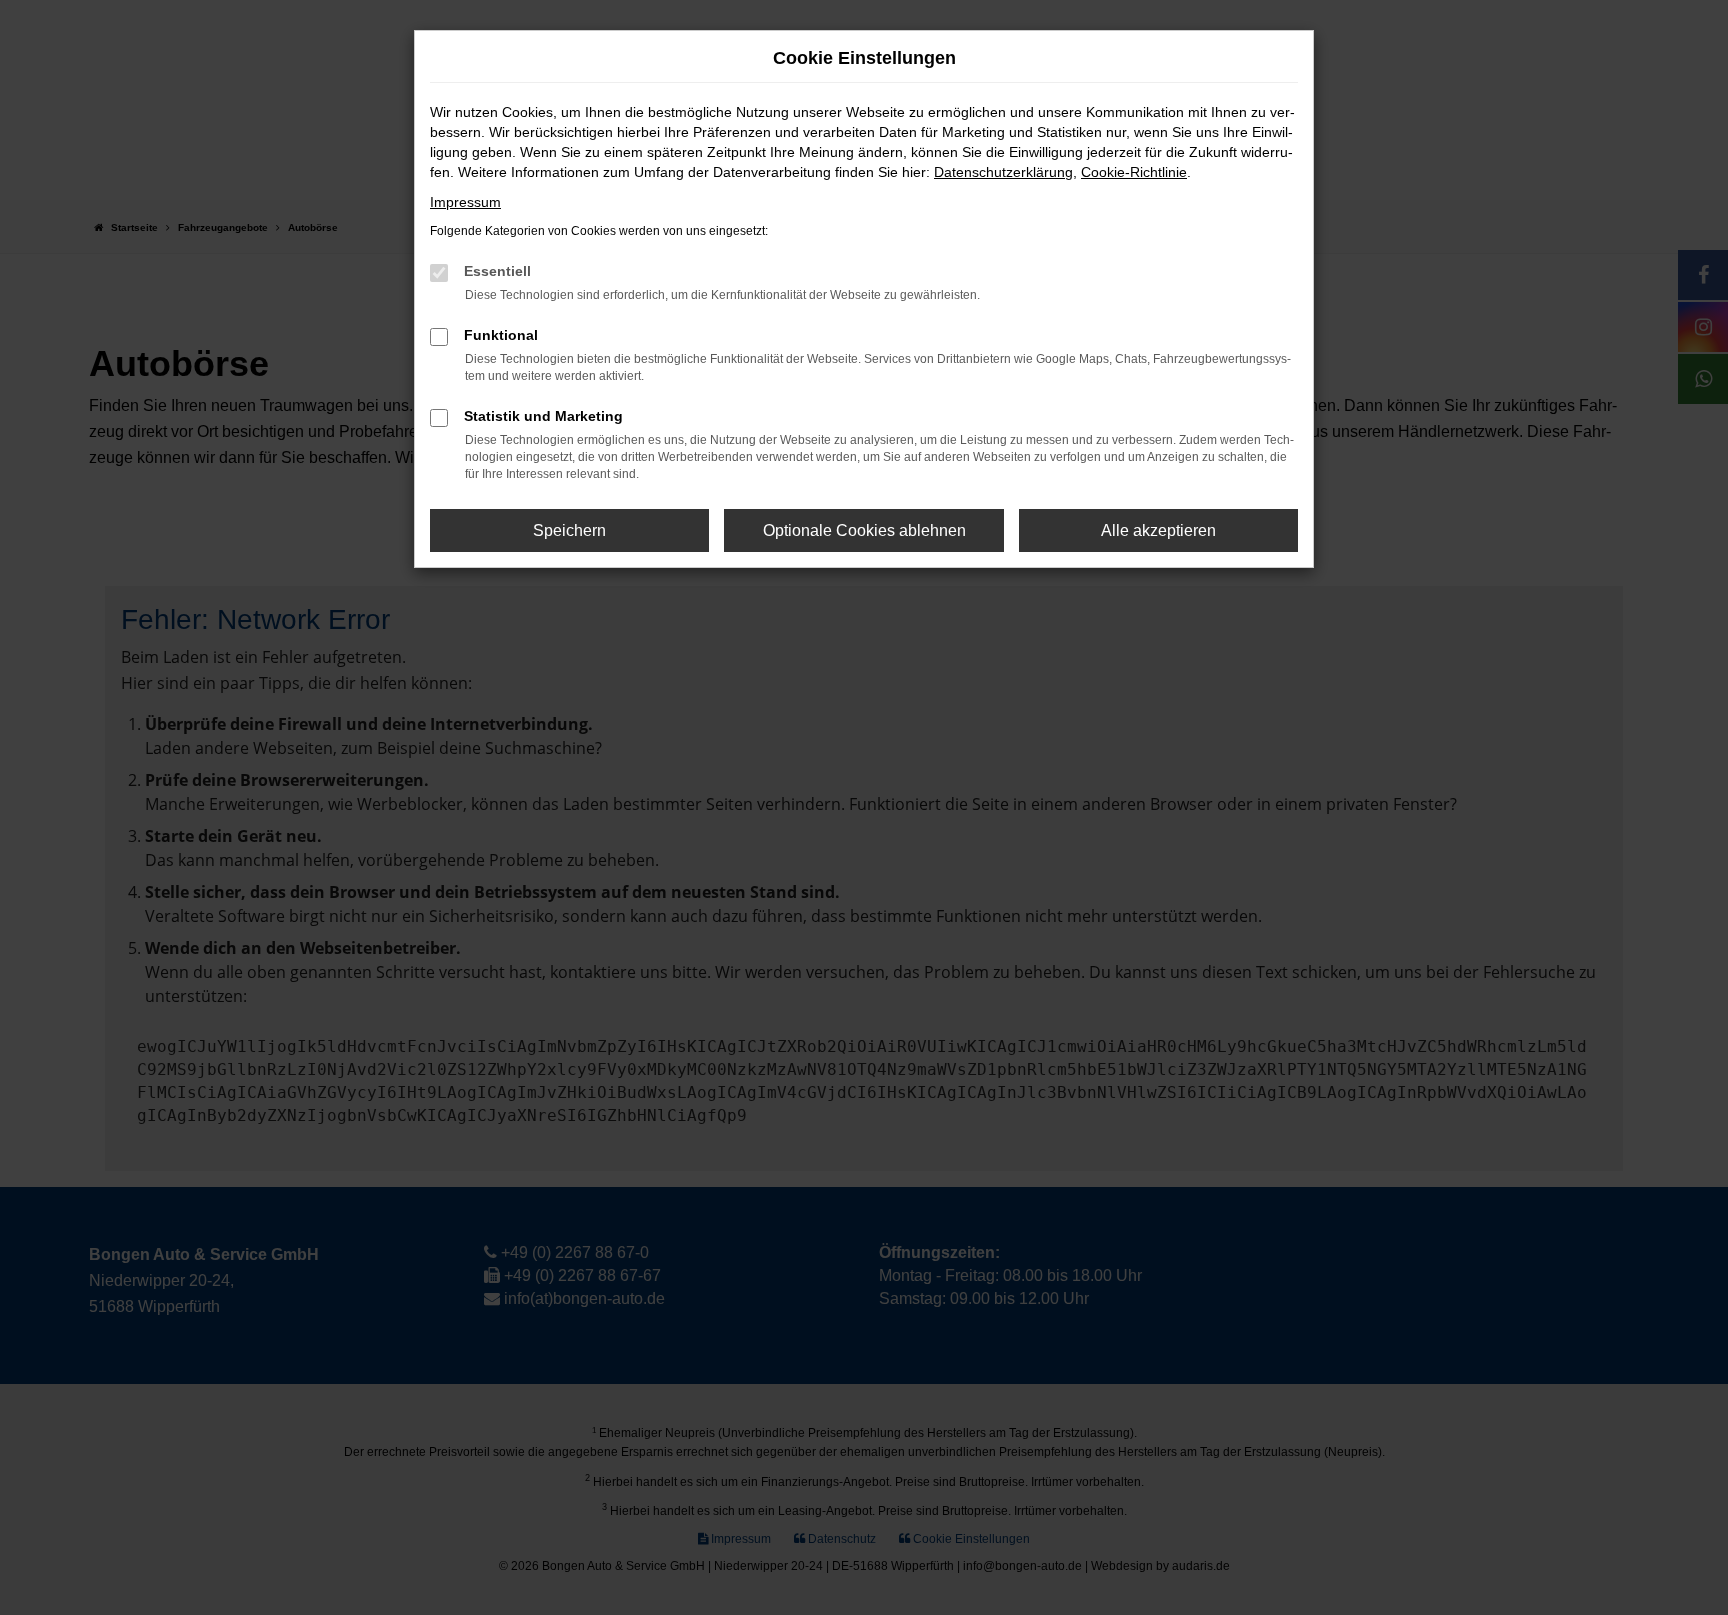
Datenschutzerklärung (1003, 172)
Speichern (569, 530)
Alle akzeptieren (1158, 530)
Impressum (465, 202)
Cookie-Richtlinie (1134, 172)
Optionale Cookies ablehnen (864, 530)
